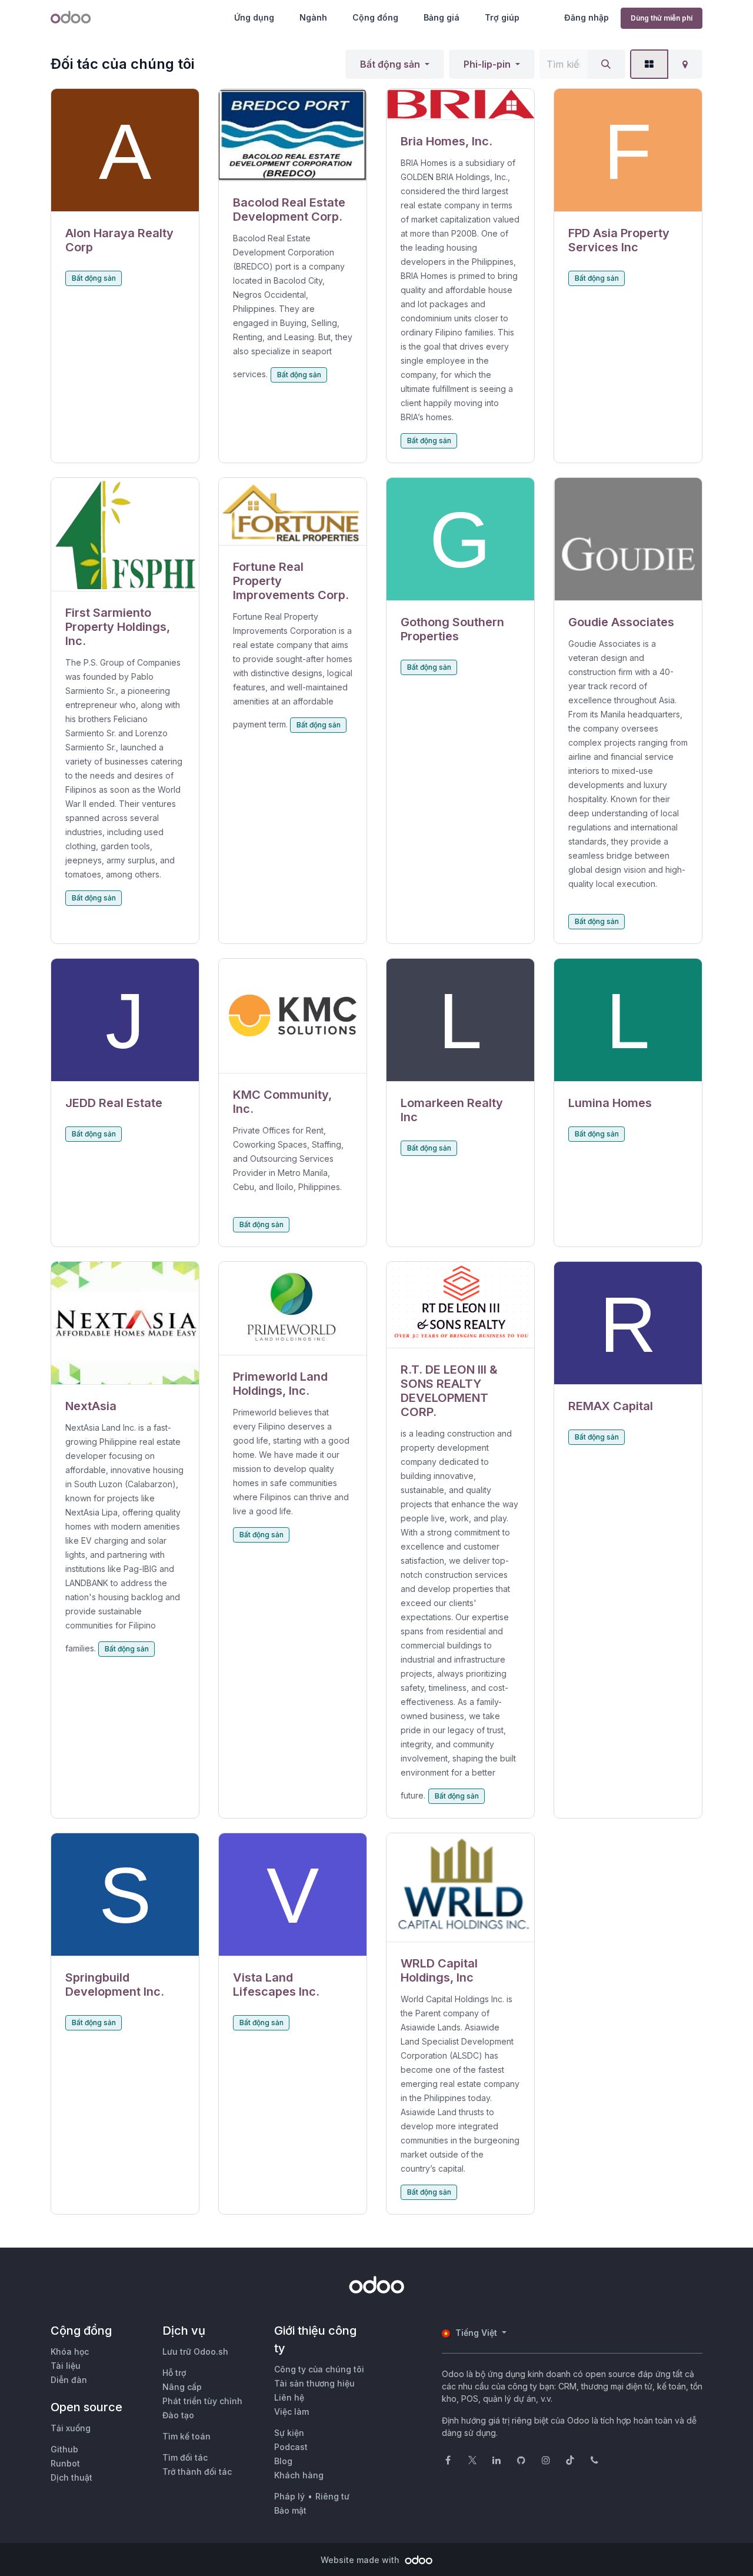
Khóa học (70, 2351)
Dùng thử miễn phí (662, 18)
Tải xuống (71, 2428)
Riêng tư (332, 2496)
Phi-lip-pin (487, 64)
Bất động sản (390, 64)
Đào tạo (178, 2415)
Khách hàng (299, 2475)
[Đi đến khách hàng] (125, 150)
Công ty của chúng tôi (319, 2369)
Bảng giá (442, 17)
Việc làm (291, 2412)
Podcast (291, 2447)
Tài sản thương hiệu (314, 2383)
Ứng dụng (254, 17)
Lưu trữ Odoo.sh (195, 2351)
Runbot (65, 2463)
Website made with (361, 2560)
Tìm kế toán (186, 2436)
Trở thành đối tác (197, 2472)
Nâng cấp (182, 2387)
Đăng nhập (587, 17)
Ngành (313, 17)
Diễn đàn (69, 2380)
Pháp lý (289, 2496)
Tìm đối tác (185, 2457)
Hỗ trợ (174, 2373)
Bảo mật (290, 2510)
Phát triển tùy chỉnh (202, 2401)
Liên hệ (289, 2397)
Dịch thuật (71, 2477)
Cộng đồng (375, 17)
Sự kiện (289, 2433)
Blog (283, 2461)
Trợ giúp (502, 17)
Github (64, 2449)
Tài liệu (66, 2366)
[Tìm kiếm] (606, 64)
